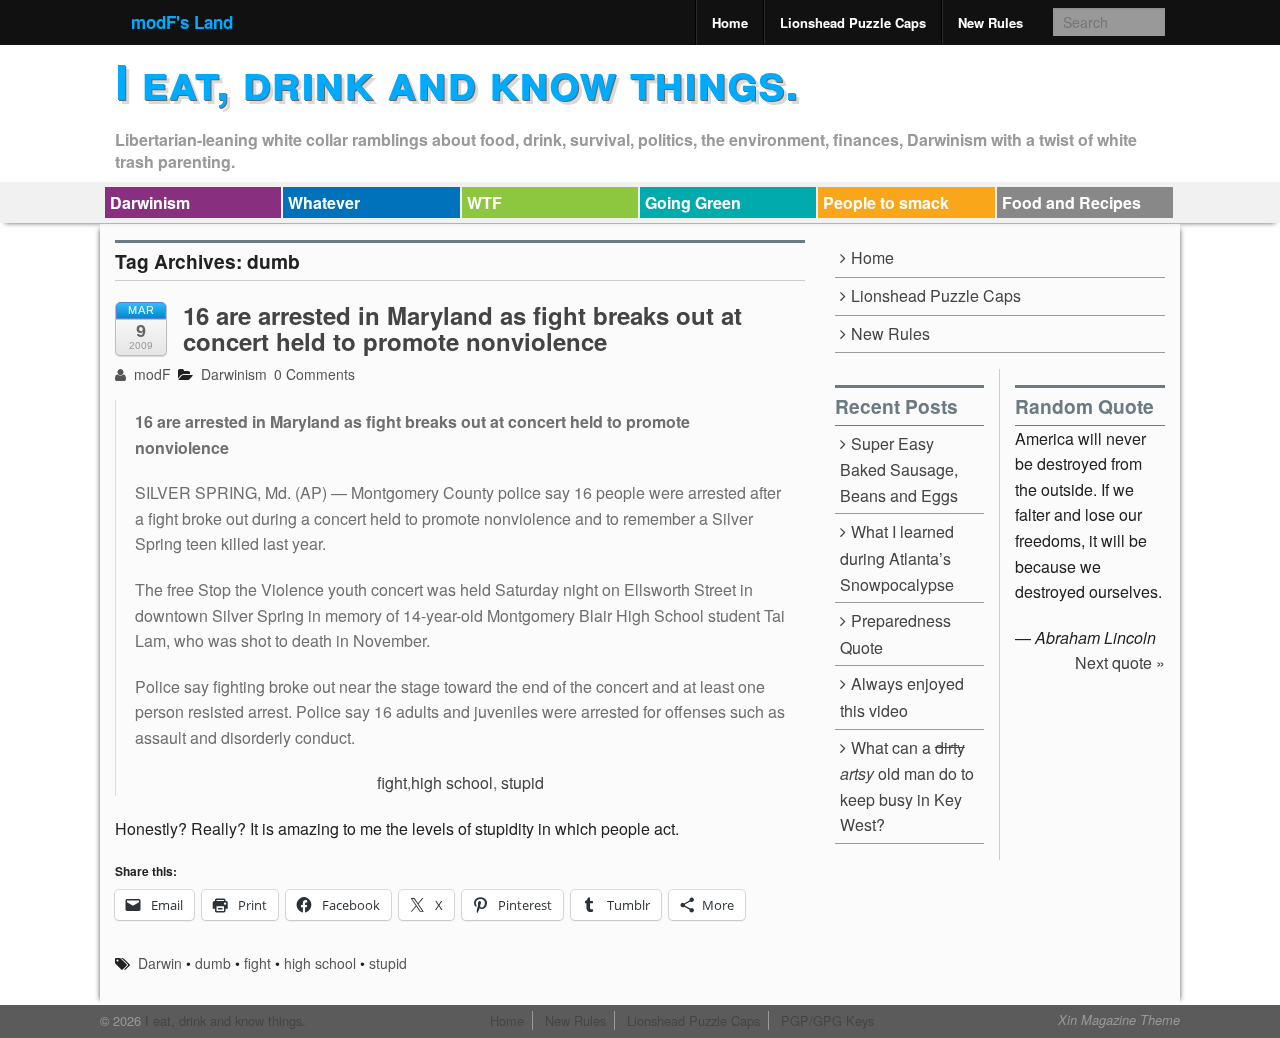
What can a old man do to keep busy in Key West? (907, 786)
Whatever (324, 202)
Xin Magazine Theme (1119, 1020)
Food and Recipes (1071, 202)
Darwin (160, 963)
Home (730, 22)
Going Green (693, 202)
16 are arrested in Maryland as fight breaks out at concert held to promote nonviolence (462, 328)
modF (150, 374)
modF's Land (182, 22)
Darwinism (150, 202)
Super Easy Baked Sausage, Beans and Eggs (899, 469)
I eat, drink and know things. (456, 80)
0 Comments (314, 374)
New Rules (990, 22)
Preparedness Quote (895, 634)
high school (452, 782)
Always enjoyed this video (902, 697)
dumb (213, 963)
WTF (484, 202)
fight (392, 782)
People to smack (886, 202)
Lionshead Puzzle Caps (853, 22)
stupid (522, 782)
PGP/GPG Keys (827, 1020)
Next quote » (1120, 662)
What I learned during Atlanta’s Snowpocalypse (897, 557)
